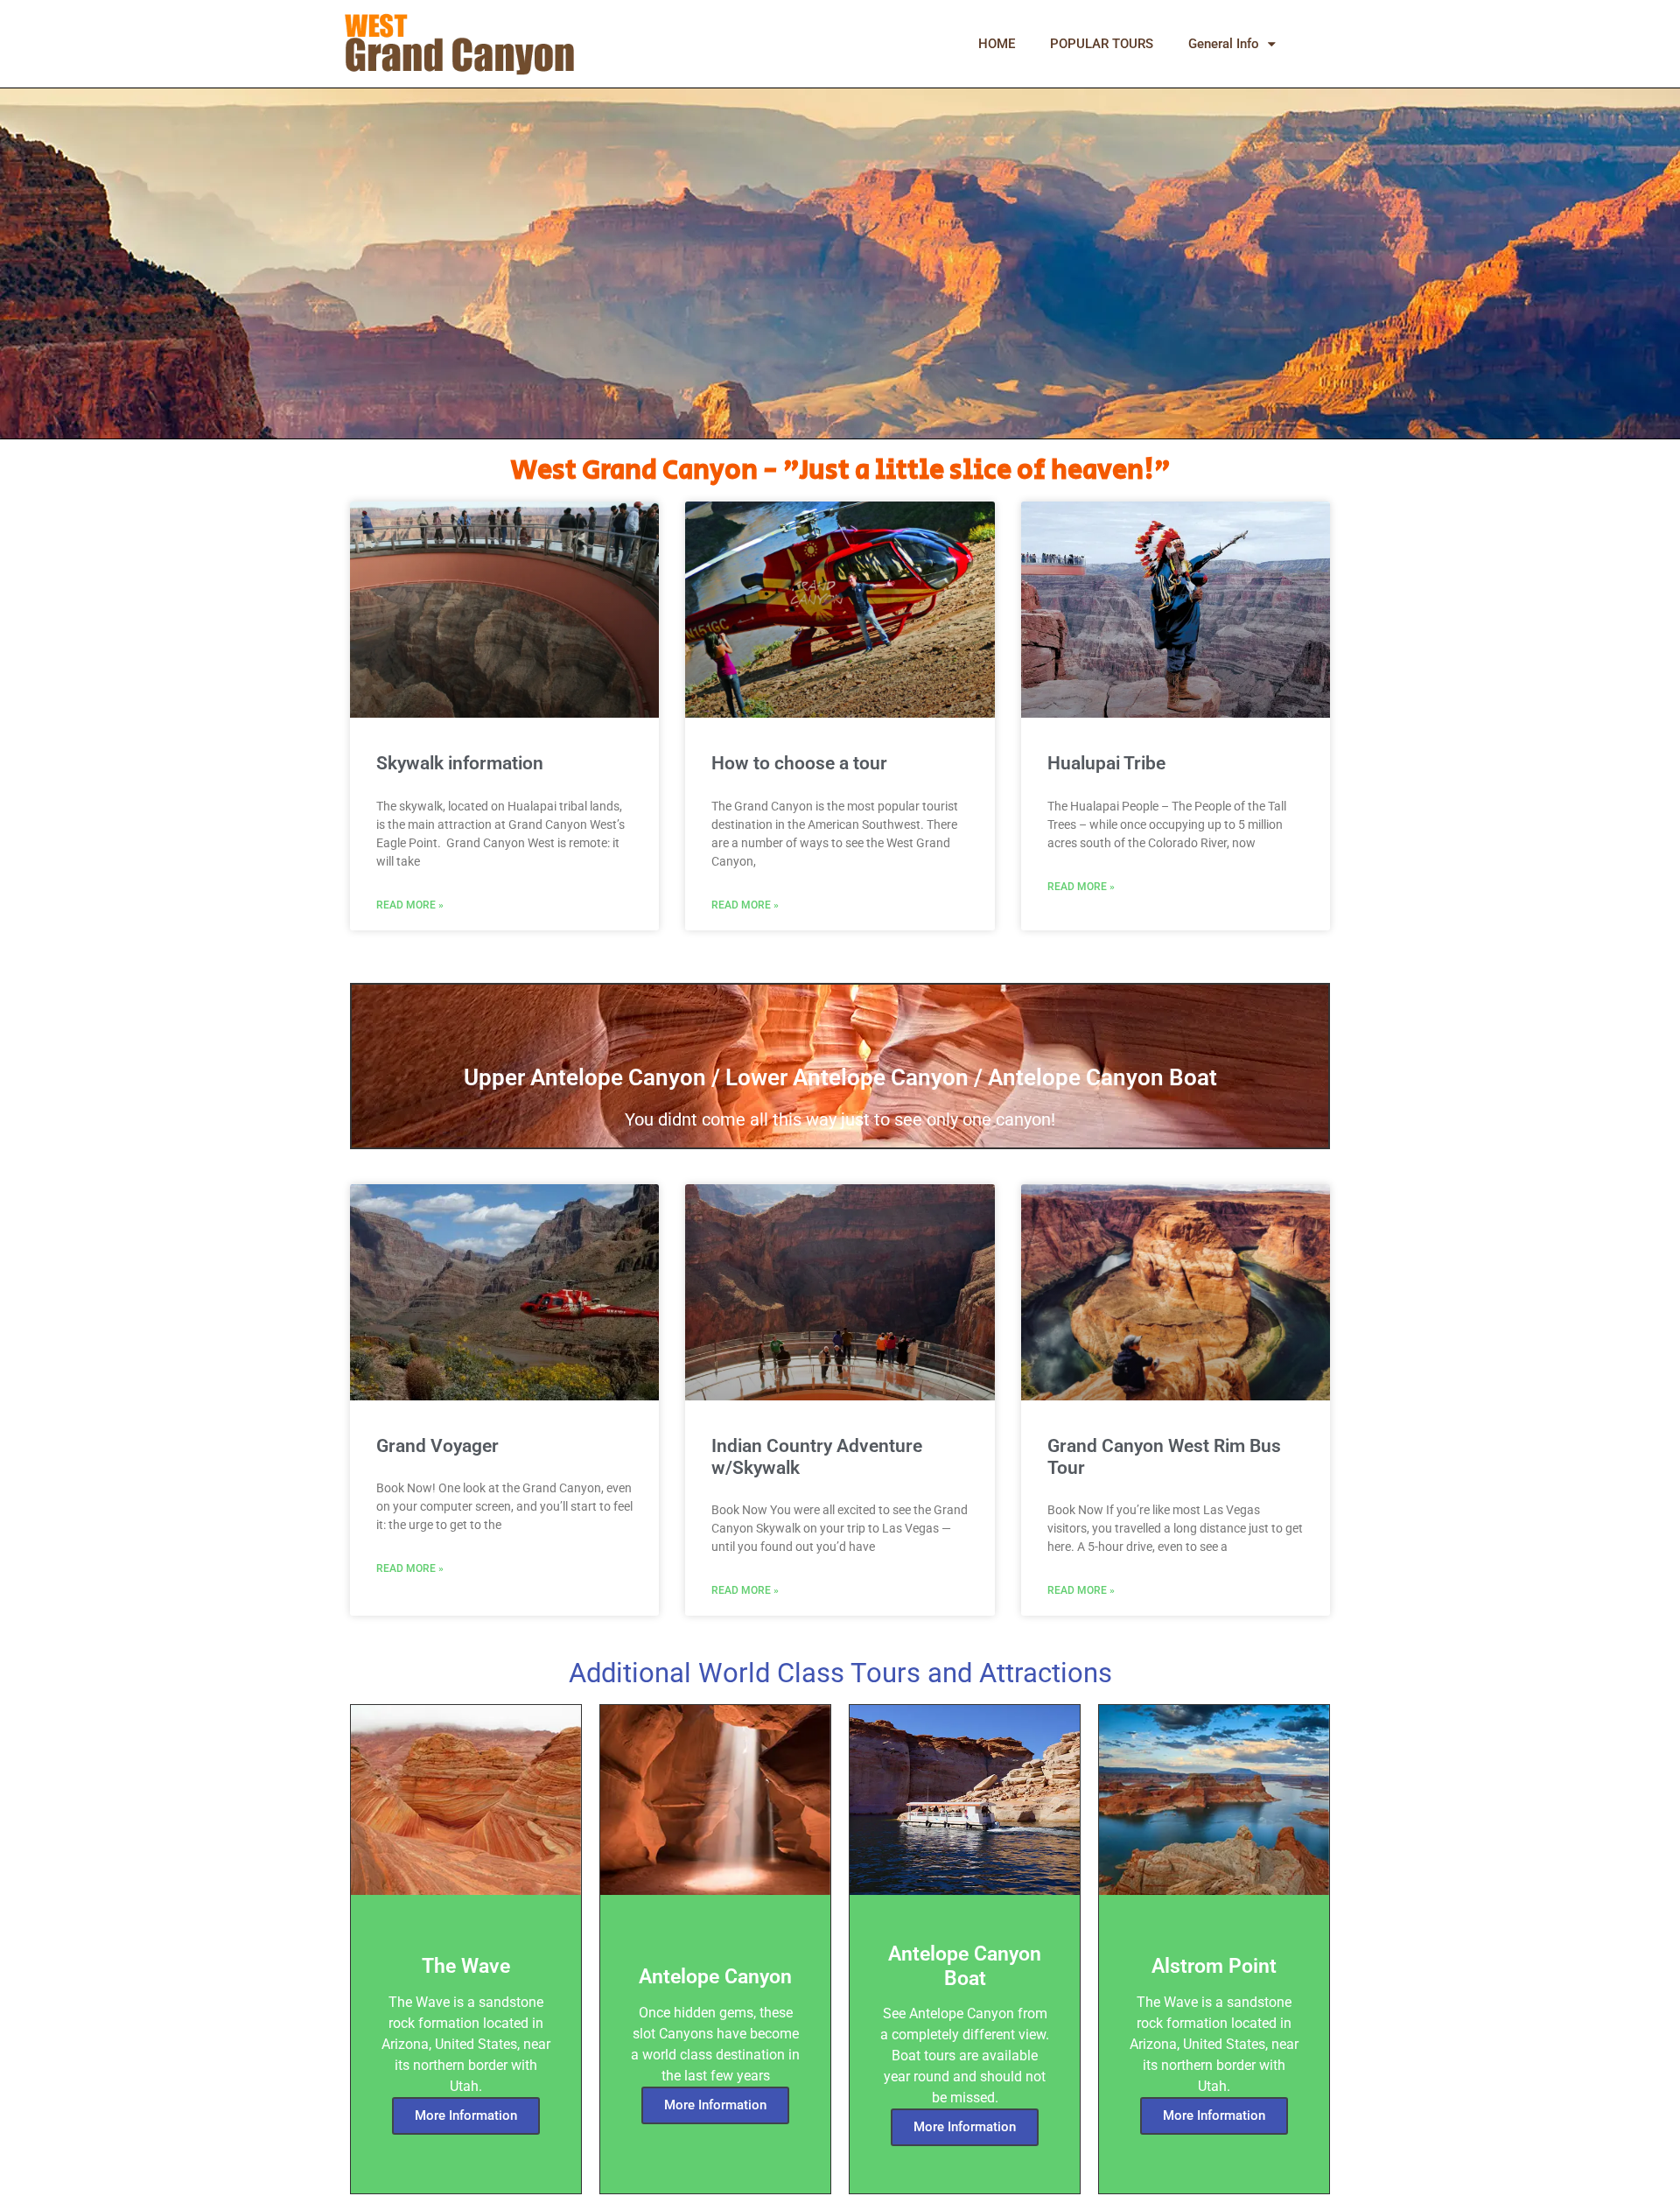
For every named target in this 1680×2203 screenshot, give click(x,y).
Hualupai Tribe (1106, 763)
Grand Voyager (437, 1446)
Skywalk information (460, 763)
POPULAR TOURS (1102, 44)
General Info (1224, 44)
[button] (1321, 44)
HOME (997, 44)
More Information (466, 2115)
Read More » (410, 905)
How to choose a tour (799, 763)
